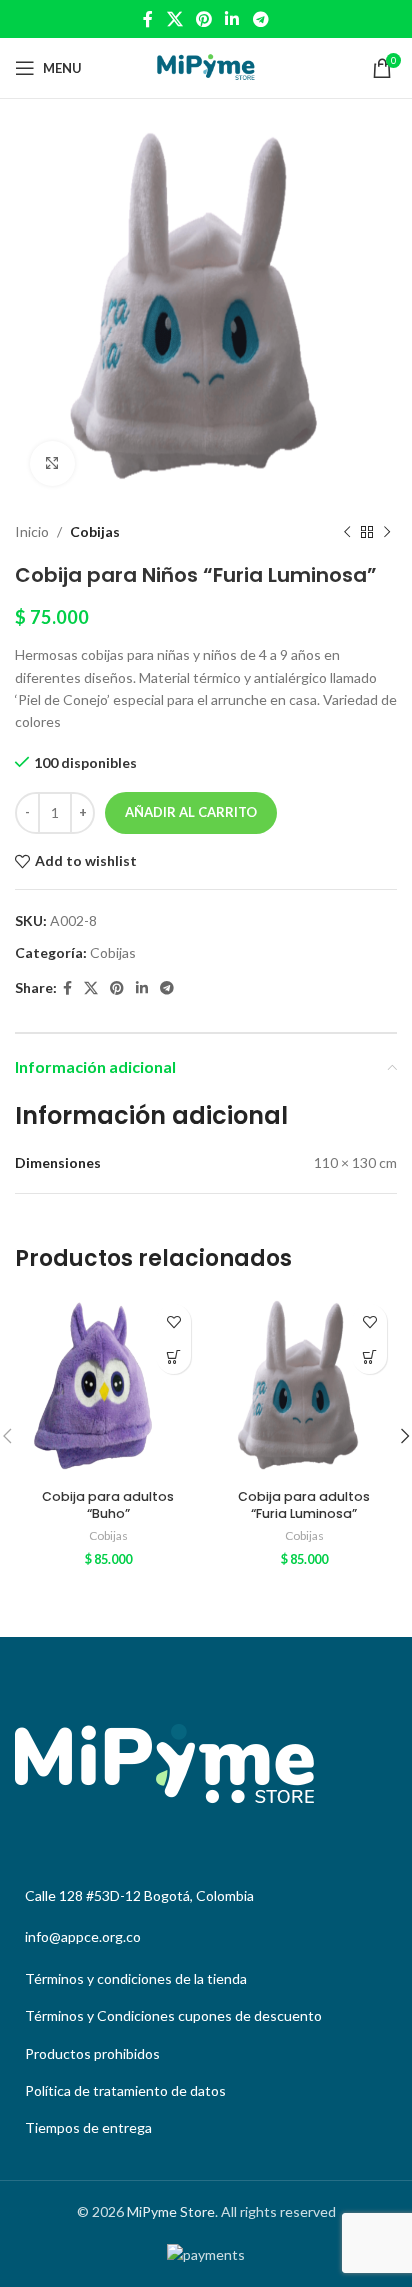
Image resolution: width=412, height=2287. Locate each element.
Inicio (32, 531)
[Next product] (387, 532)
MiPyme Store (171, 2211)
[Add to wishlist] (173, 1321)
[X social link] (174, 19)
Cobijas (95, 531)
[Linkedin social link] (232, 19)
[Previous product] (347, 532)
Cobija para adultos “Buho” (108, 1505)
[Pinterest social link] (203, 19)
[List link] (206, 1979)
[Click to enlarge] (52, 463)
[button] (173, 1356)
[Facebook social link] (148, 19)
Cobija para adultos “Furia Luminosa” (304, 1505)
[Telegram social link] (260, 19)
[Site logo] (206, 66)
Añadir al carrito (191, 812)
